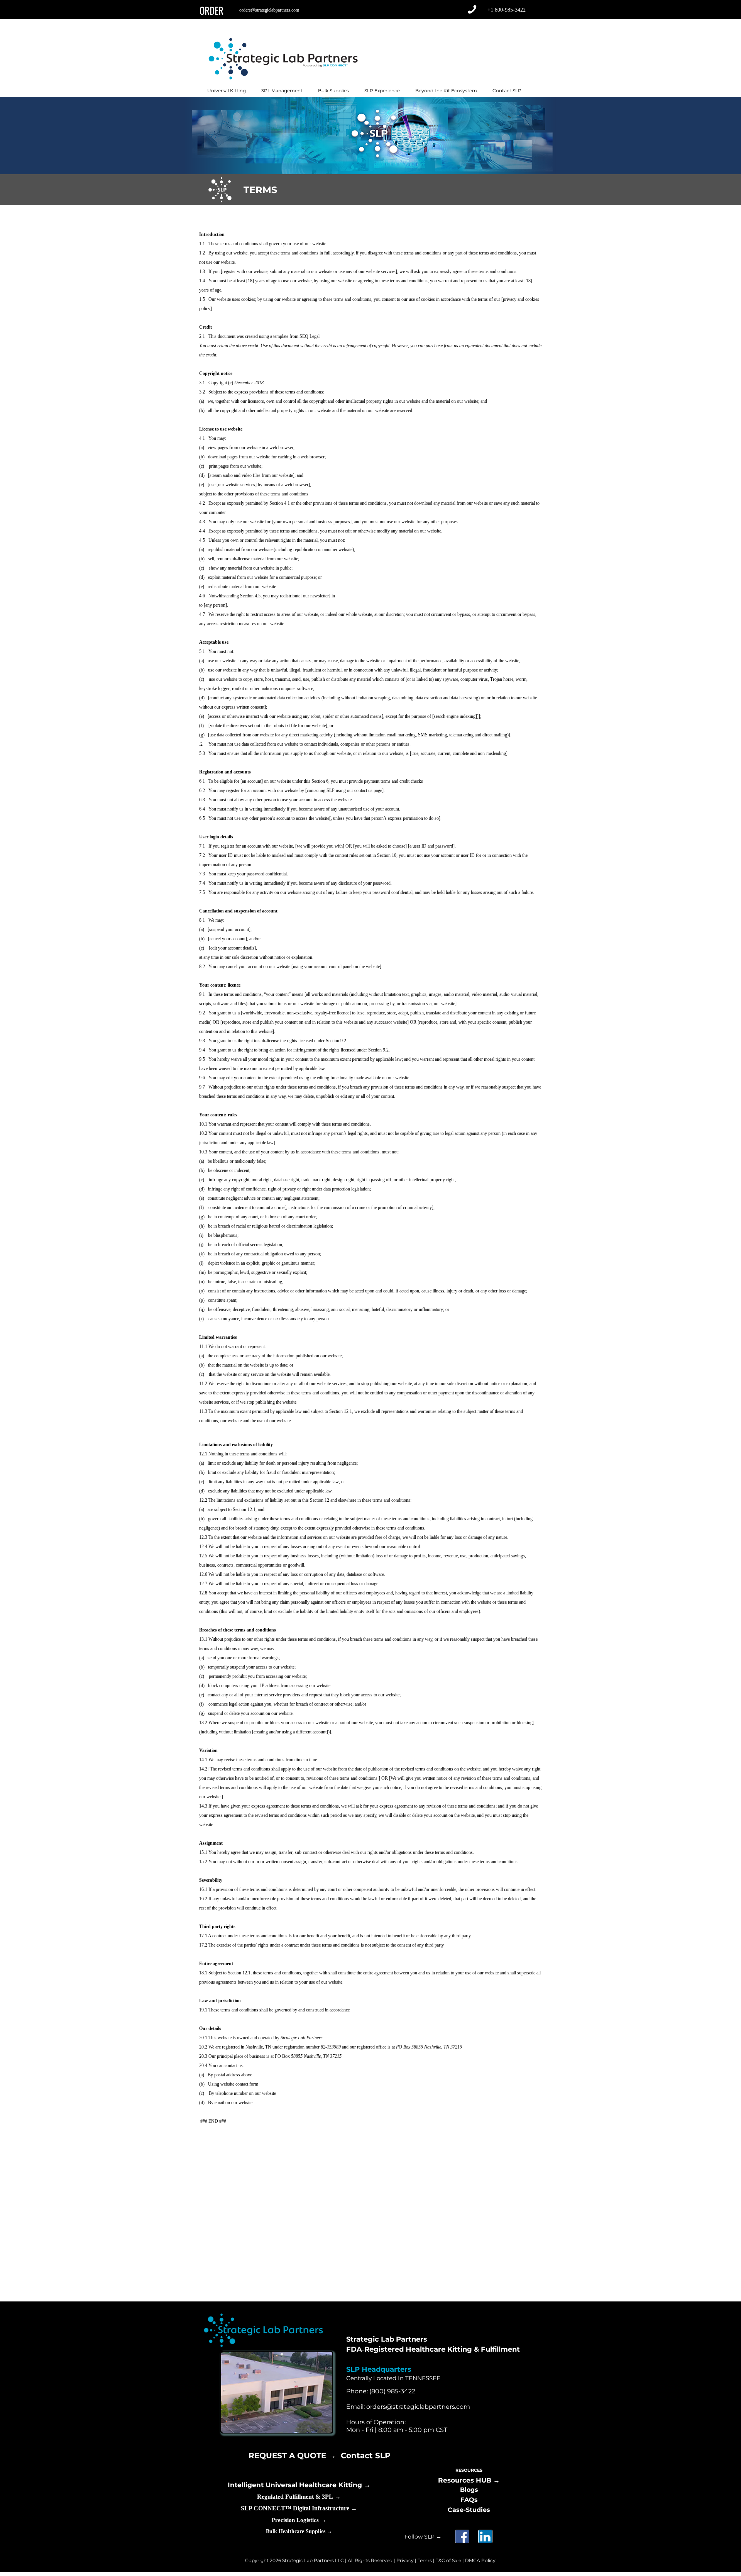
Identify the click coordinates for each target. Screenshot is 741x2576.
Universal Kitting (227, 91)
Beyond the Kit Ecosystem (446, 91)
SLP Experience (382, 91)
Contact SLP (507, 91)
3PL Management (282, 91)
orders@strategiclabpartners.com (269, 10)
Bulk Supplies (333, 91)
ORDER (211, 10)
